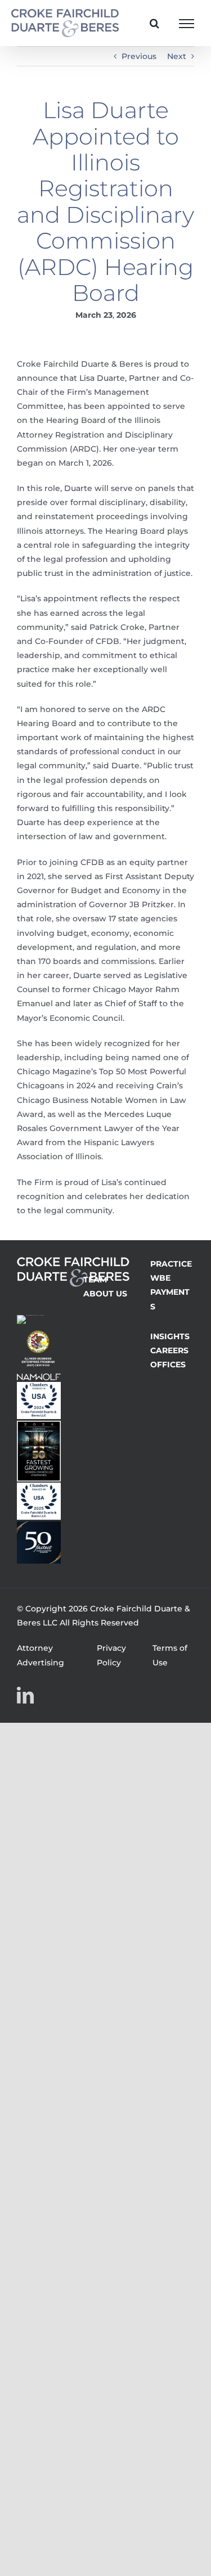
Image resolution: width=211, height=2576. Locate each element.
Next (177, 56)
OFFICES (168, 1364)
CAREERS (169, 1350)
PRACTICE (171, 1264)
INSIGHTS (170, 1336)
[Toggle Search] (154, 23)
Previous (139, 56)
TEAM (95, 1280)
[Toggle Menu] (187, 24)
